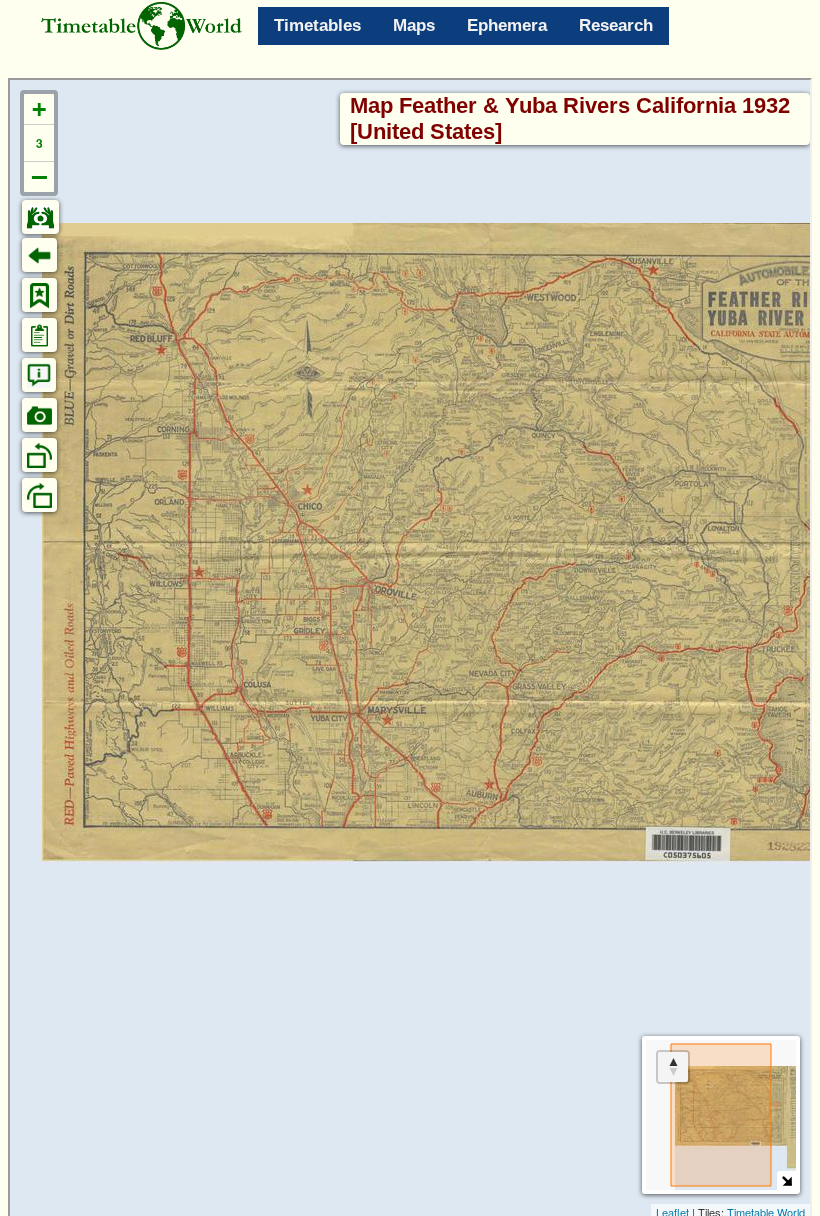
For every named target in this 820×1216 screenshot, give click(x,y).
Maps (414, 25)
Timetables (317, 25)
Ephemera (507, 25)
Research (616, 25)
